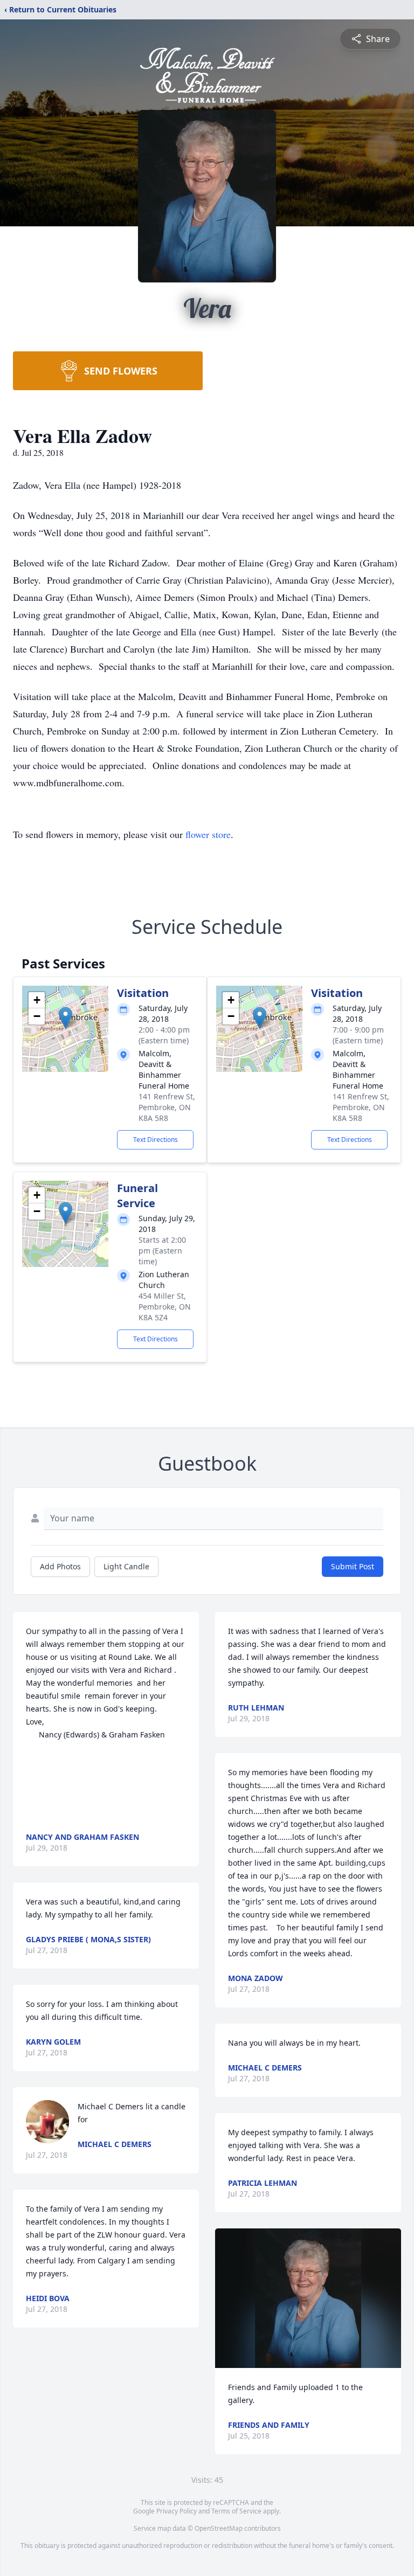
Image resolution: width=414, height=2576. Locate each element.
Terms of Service (236, 2511)
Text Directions (156, 1140)
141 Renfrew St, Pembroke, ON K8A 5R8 (167, 1107)
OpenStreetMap (219, 2528)
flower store (208, 834)
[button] (65, 1018)
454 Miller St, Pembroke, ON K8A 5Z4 (165, 1307)
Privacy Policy (177, 2511)
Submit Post (353, 1566)
